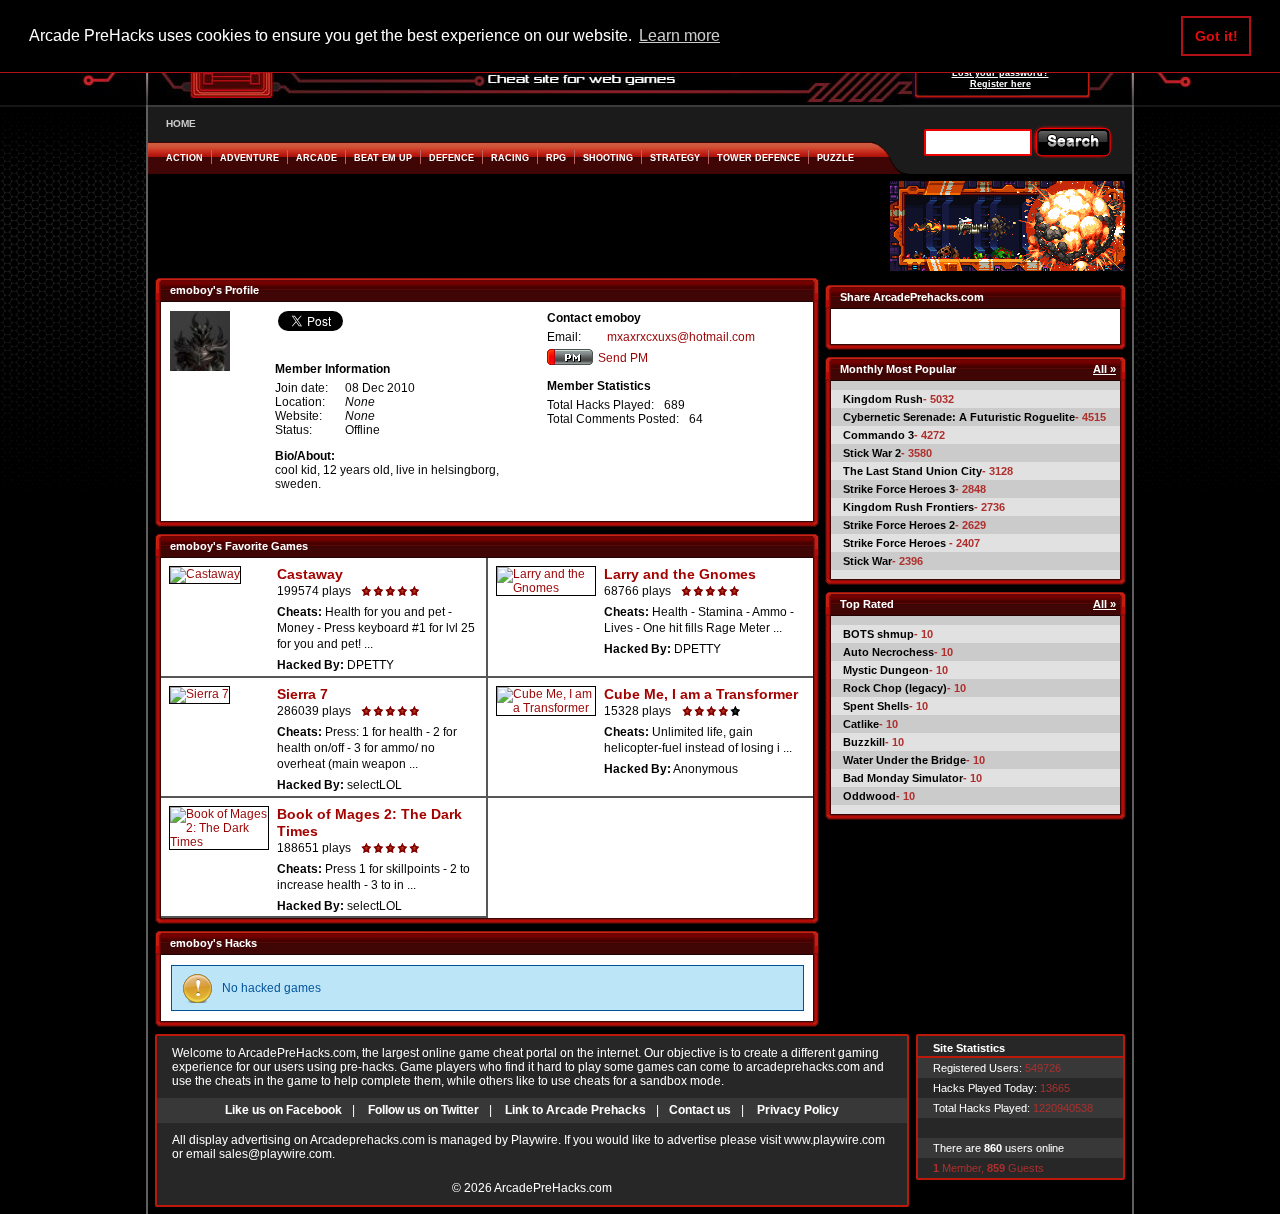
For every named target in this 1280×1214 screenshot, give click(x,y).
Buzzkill (864, 742)
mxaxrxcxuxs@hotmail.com (681, 337)
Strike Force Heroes (896, 543)
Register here (1000, 84)
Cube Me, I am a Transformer (701, 694)
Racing (510, 158)
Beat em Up (383, 158)
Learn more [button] (679, 35)
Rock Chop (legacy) (895, 688)
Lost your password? (1000, 73)
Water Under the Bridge (904, 760)
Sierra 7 (302, 694)
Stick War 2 (872, 453)
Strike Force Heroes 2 (899, 525)
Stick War (867, 561)
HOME (181, 123)
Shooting (608, 158)
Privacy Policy (798, 1110)
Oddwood (869, 796)
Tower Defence (758, 158)
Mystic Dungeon (886, 670)
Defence (451, 158)
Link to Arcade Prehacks (575, 1110)
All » (1104, 369)
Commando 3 (878, 435)
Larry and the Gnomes (680, 574)
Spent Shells (876, 706)
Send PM (623, 358)
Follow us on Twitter (423, 1110)
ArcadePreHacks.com (553, 1188)
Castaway (310, 574)
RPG (556, 158)
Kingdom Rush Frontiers (908, 507)
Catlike (861, 724)
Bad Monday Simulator (903, 778)
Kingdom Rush (883, 399)
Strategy (675, 158)
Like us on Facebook (283, 1110)
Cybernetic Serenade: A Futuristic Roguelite (959, 417)
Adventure (249, 158)
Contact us (700, 1110)
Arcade (316, 158)
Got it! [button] (1216, 36)
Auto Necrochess (888, 652)
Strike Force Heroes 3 (899, 489)
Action (184, 158)
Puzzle (835, 158)
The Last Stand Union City (912, 471)
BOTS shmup (878, 634)
